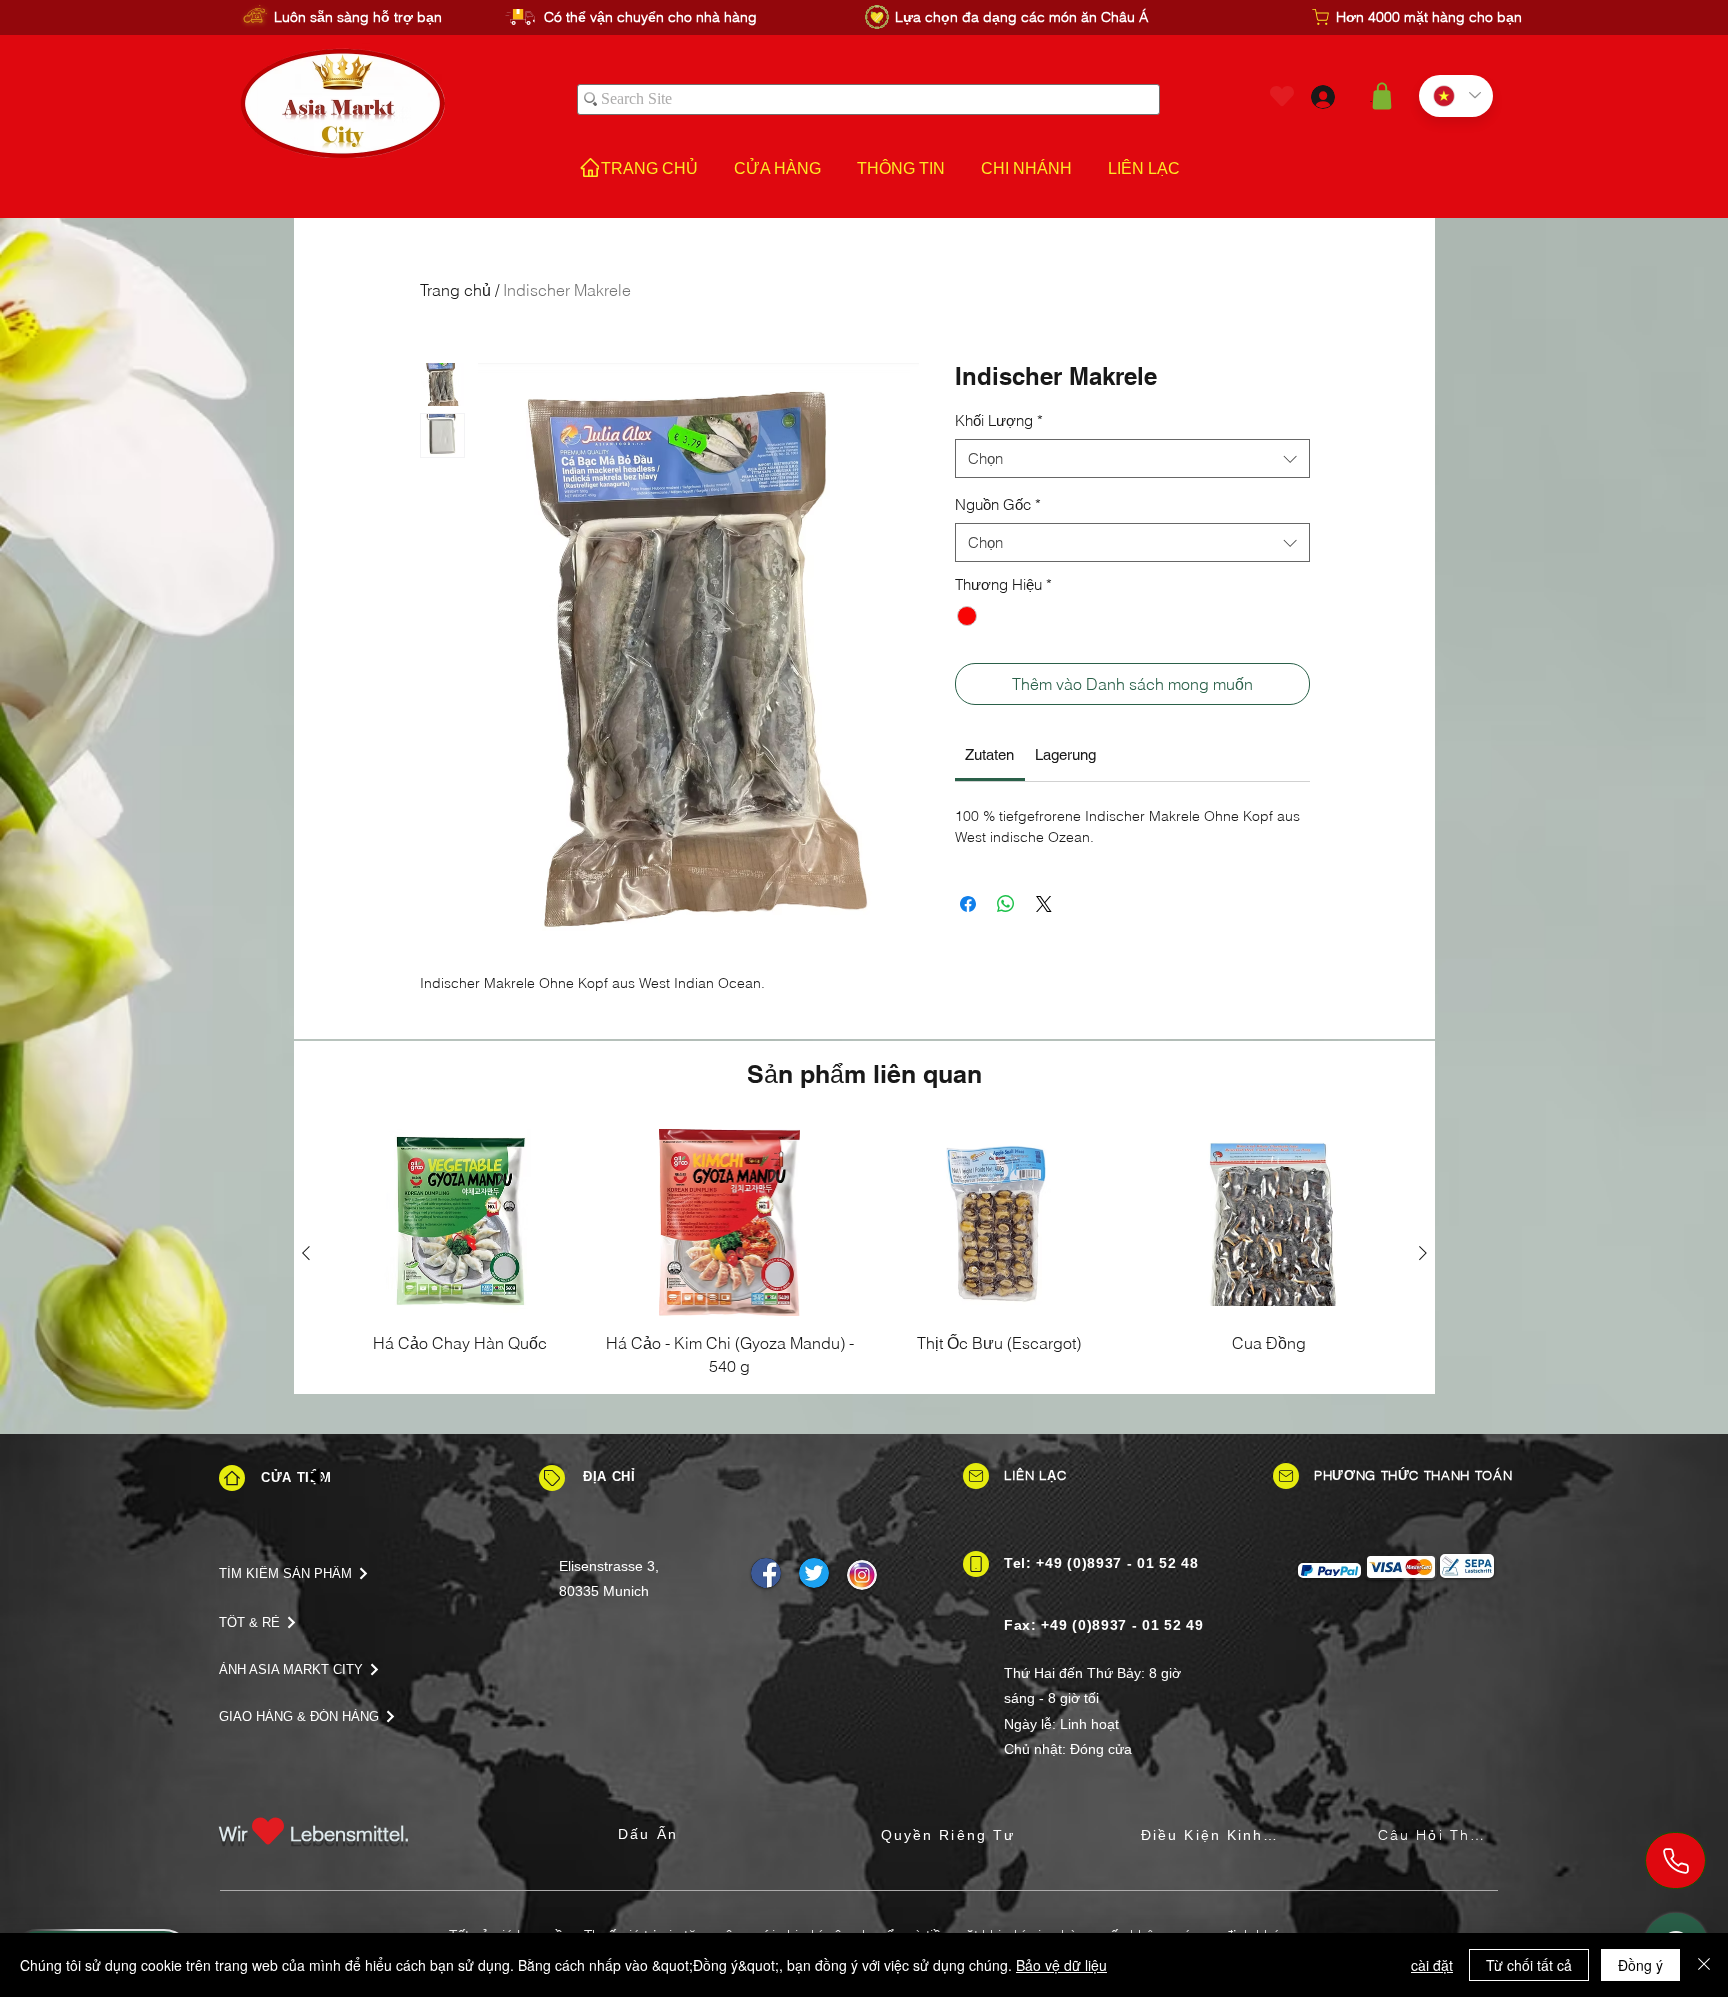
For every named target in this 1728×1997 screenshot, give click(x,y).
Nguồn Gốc (998, 504)
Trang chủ (455, 290)
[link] (989, 754)
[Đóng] (1704, 1965)
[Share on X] (1044, 904)
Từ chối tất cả (1529, 1965)
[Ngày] (552, 1478)
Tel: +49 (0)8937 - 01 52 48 (1101, 1563)
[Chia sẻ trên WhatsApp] (1006, 904)
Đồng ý (1640, 1965)
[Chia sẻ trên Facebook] (968, 904)
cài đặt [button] (1432, 1965)
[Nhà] (232, 1478)
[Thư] (976, 1476)
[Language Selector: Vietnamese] (1456, 96)
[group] (864, 1253)
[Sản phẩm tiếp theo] (1423, 1253)
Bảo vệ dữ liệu (1061, 1965)
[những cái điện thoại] (1675, 1860)
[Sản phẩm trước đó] (306, 1253)
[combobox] (1132, 458)
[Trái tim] (1282, 96)
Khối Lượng (999, 420)
